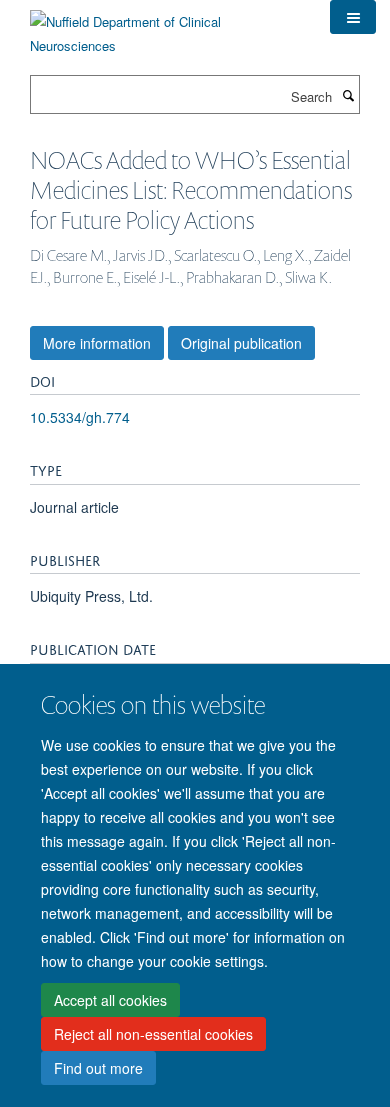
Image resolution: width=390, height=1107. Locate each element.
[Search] (348, 95)
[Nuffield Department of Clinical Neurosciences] (165, 26)
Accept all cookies (110, 1000)
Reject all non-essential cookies (153, 1034)
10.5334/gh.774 (80, 417)
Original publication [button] (241, 343)
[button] (353, 17)
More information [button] (97, 343)
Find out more (98, 1068)
